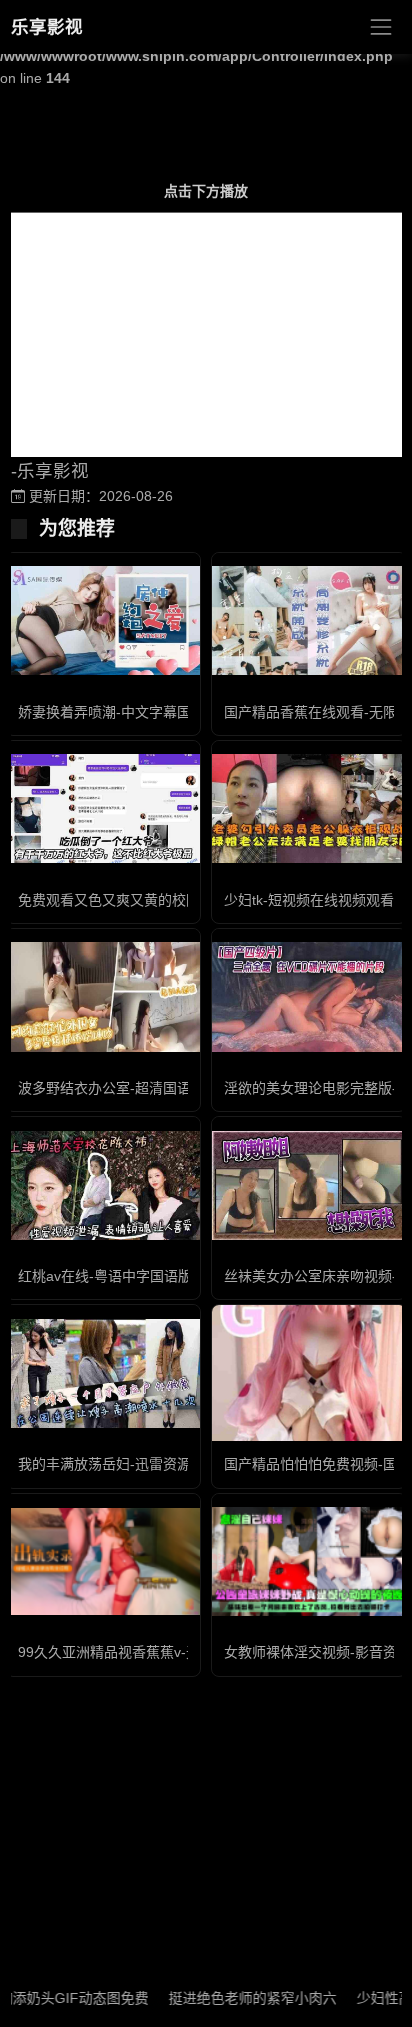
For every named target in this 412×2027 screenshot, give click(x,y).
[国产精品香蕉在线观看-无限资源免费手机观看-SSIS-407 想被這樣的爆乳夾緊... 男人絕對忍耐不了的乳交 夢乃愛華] (309, 620)
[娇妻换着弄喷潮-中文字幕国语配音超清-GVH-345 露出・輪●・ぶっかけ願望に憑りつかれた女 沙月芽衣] (103, 620)
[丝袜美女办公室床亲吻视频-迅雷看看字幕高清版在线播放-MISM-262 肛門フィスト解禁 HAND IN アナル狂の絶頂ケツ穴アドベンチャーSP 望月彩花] (309, 1185)
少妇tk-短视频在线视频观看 (309, 900)
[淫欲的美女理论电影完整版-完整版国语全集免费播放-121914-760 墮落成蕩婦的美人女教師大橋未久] (309, 996)
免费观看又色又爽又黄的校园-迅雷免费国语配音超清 (181, 900)
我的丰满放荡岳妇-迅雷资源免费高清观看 (146, 1464)
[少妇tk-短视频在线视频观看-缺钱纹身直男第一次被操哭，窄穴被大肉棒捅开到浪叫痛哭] (309, 808)
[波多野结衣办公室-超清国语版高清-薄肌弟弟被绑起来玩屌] (103, 996)
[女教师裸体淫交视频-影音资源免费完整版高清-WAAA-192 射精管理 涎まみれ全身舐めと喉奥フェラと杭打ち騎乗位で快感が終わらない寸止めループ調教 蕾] (309, 1561)
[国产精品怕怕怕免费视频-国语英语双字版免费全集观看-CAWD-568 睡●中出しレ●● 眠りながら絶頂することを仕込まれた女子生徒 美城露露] (309, 1373)
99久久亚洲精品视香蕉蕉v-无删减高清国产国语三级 (179, 1652)
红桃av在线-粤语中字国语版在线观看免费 (147, 1276)
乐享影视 (47, 27)
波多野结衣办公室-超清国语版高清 (125, 1088)
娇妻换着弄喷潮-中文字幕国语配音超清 (139, 712)
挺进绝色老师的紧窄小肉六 (234, 1998)
